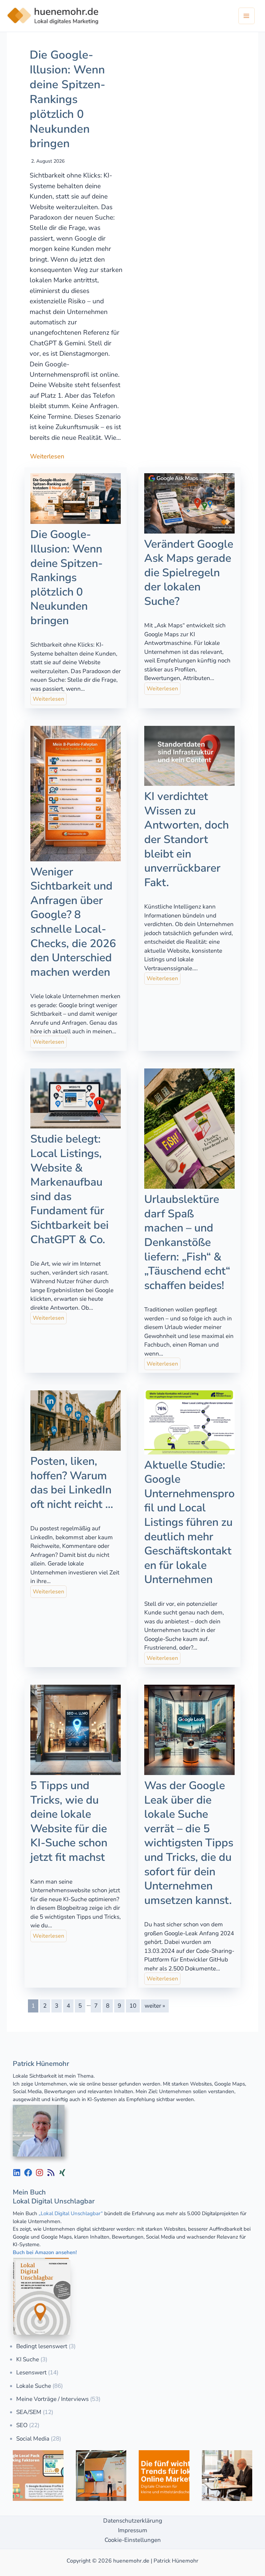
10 (133, 2006)
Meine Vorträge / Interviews (52, 2399)
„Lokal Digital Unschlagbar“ (71, 2213)
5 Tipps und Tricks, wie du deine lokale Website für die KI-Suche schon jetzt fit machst (69, 1821)
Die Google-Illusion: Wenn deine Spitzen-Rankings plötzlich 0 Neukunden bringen (67, 99)
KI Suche (28, 2359)
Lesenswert (31, 2372)
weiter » (155, 2006)
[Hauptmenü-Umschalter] (247, 16)
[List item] (17, 2173)
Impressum (133, 2530)
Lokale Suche (34, 2386)
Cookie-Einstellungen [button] (133, 2540)
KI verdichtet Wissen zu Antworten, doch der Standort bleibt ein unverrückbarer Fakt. (187, 839)
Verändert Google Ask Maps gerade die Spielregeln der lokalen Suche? (189, 573)
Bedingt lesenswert (42, 2346)
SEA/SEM (29, 2412)
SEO (22, 2425)
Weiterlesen (47, 456)
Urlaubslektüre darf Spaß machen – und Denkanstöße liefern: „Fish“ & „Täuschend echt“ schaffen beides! (187, 1242)
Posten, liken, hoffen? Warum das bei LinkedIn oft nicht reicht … (72, 1483)
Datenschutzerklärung (133, 2521)
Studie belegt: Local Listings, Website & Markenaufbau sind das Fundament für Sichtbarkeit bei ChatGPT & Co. (70, 1189)
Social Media (33, 2439)
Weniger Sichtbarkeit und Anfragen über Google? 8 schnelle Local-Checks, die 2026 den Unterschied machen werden (73, 922)
